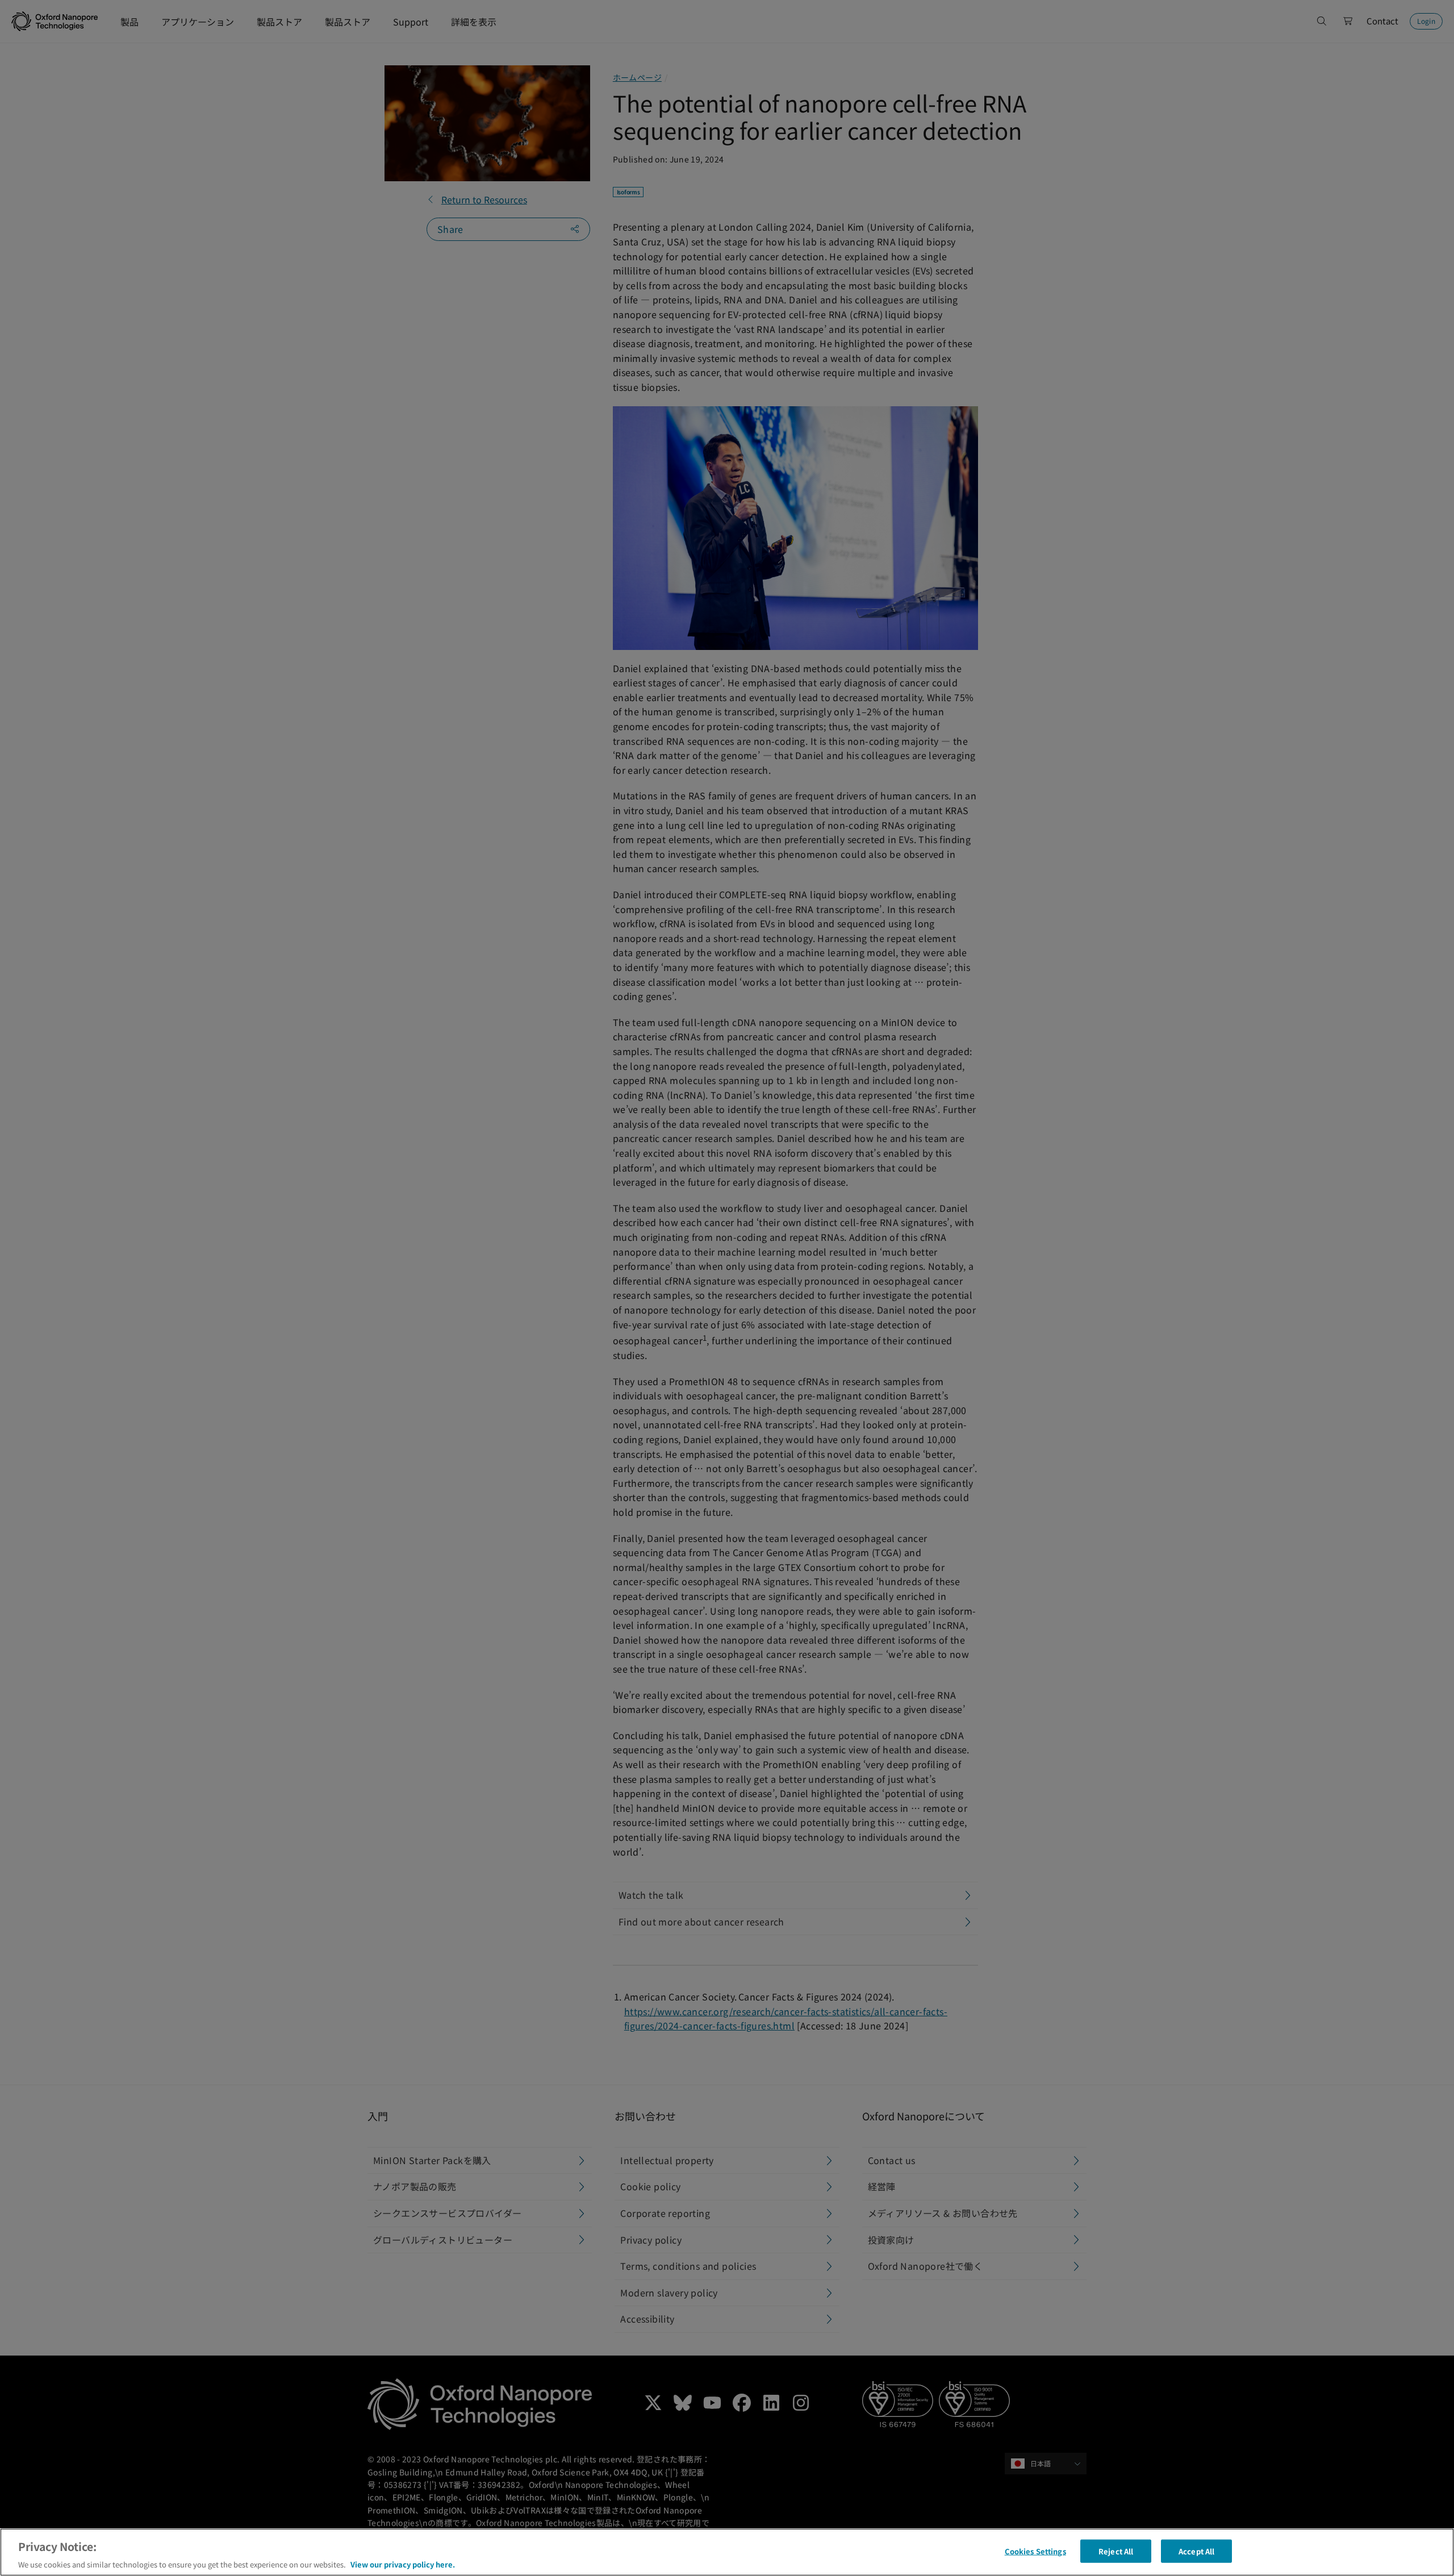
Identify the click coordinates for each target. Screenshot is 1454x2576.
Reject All (1116, 2551)
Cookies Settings (1035, 2551)
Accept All (1196, 2551)
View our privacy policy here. (403, 2564)
